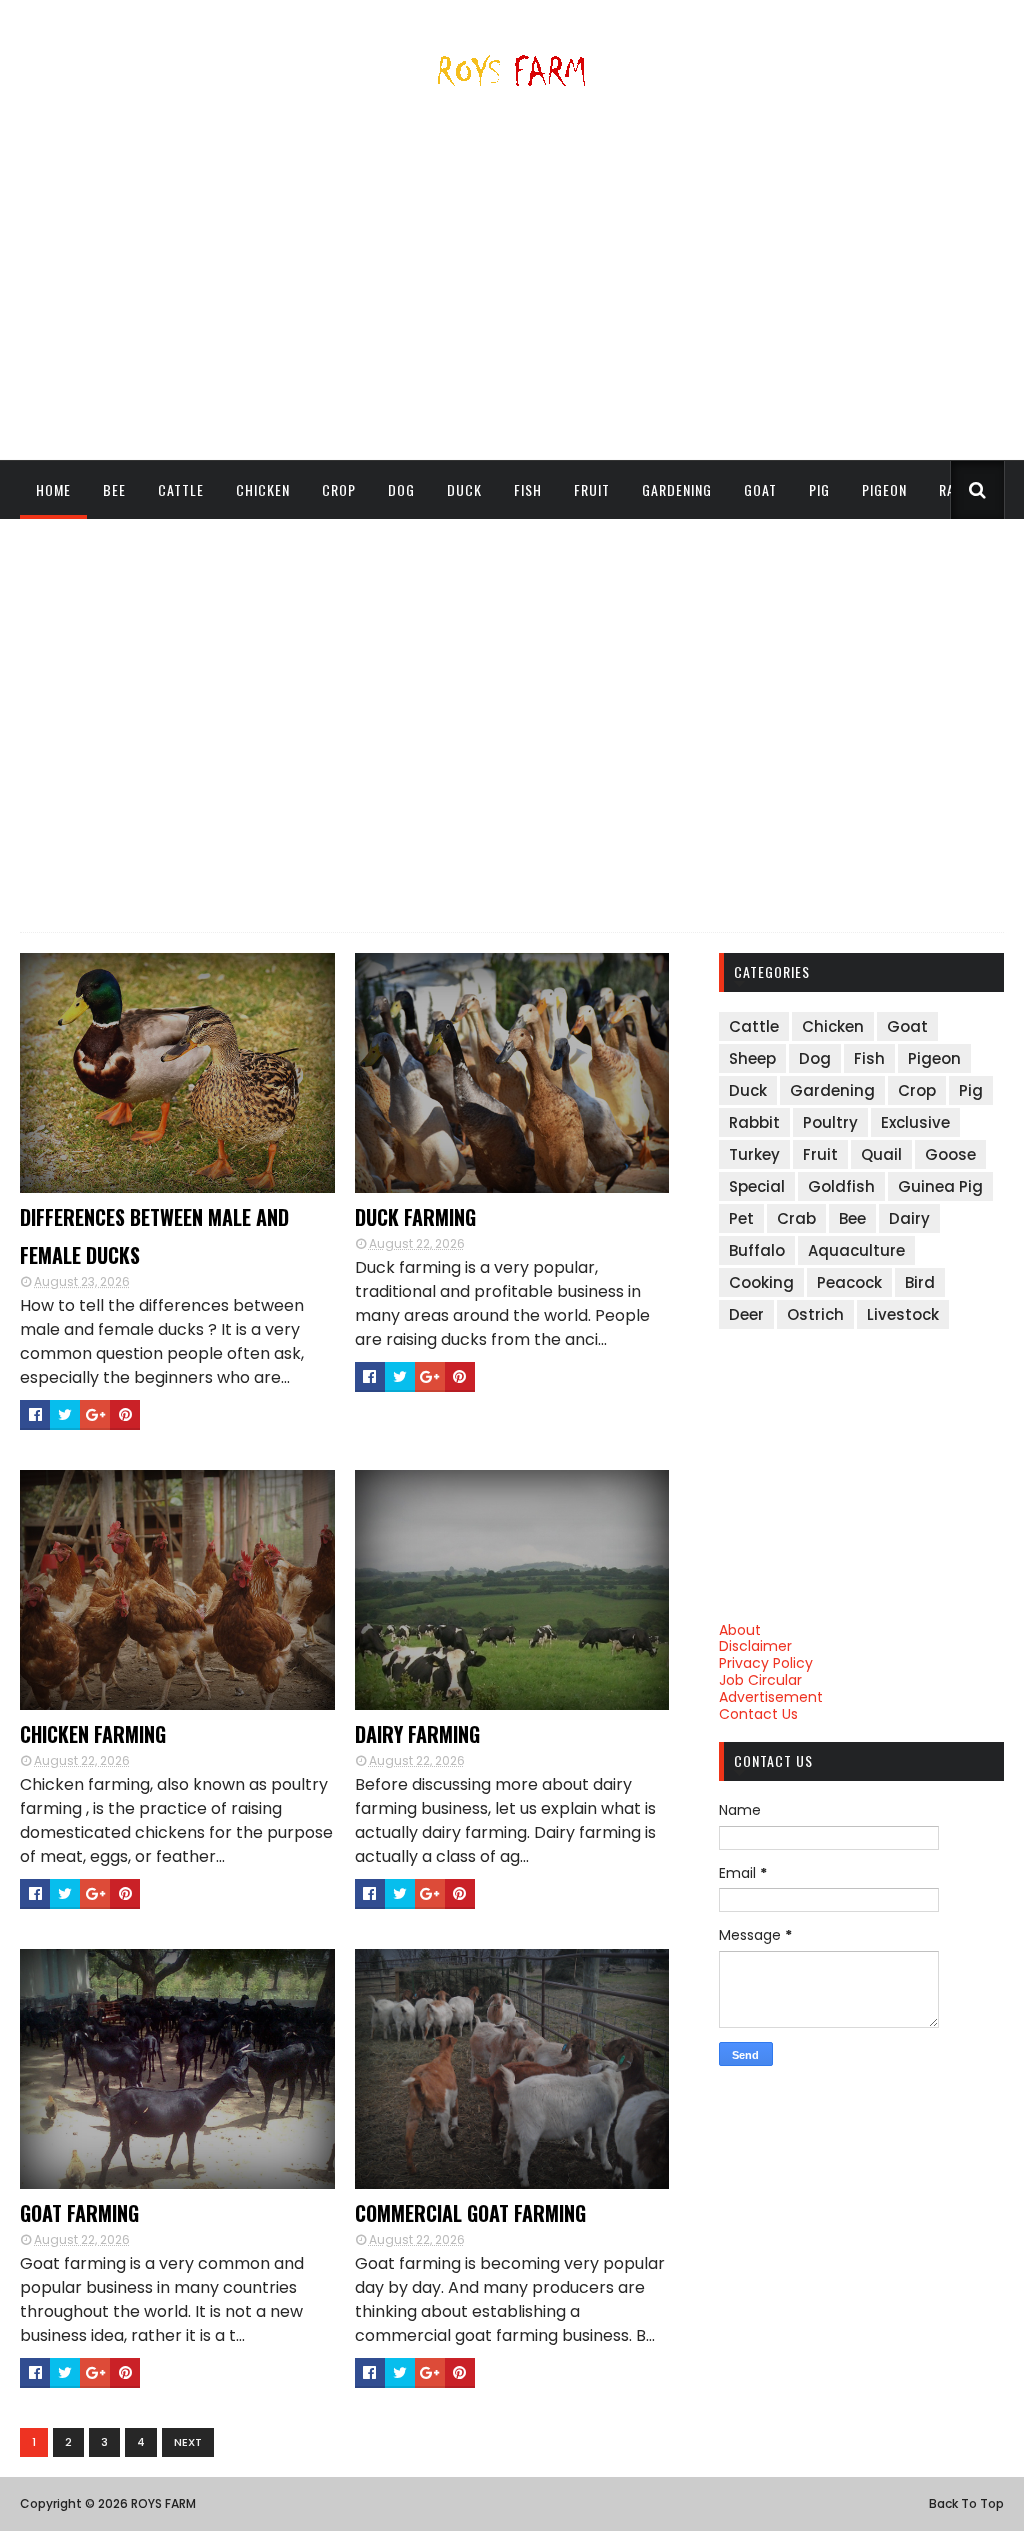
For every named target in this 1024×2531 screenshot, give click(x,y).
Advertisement (771, 1697)
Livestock (903, 1314)
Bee (114, 489)
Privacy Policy (766, 1663)
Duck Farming (415, 1217)
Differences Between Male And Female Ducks (154, 1236)
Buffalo (757, 1250)
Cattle (181, 489)
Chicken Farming (93, 1734)
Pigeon (884, 489)
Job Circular (760, 1680)
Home (53, 489)
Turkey (754, 1154)
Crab (796, 1218)
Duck (464, 489)
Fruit (592, 489)
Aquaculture (856, 1250)
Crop (339, 489)
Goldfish (841, 1186)
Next (188, 2442)
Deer (746, 1314)
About (740, 1630)
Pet (741, 1218)
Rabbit (754, 1122)
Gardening (677, 489)
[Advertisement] (512, 282)
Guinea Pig (940, 1186)
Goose (950, 1154)
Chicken (263, 489)
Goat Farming (79, 2213)
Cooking (761, 1282)
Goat (760, 489)
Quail (881, 1154)
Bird (920, 1282)
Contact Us (758, 1714)
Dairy (909, 1218)
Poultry (830, 1122)
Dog (401, 489)
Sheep (55, 547)
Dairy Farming (417, 1734)
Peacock (849, 1282)
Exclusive (915, 1122)
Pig (819, 489)
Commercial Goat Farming (470, 2213)
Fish (528, 489)
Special (757, 1186)
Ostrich (815, 1314)
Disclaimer (755, 1646)
